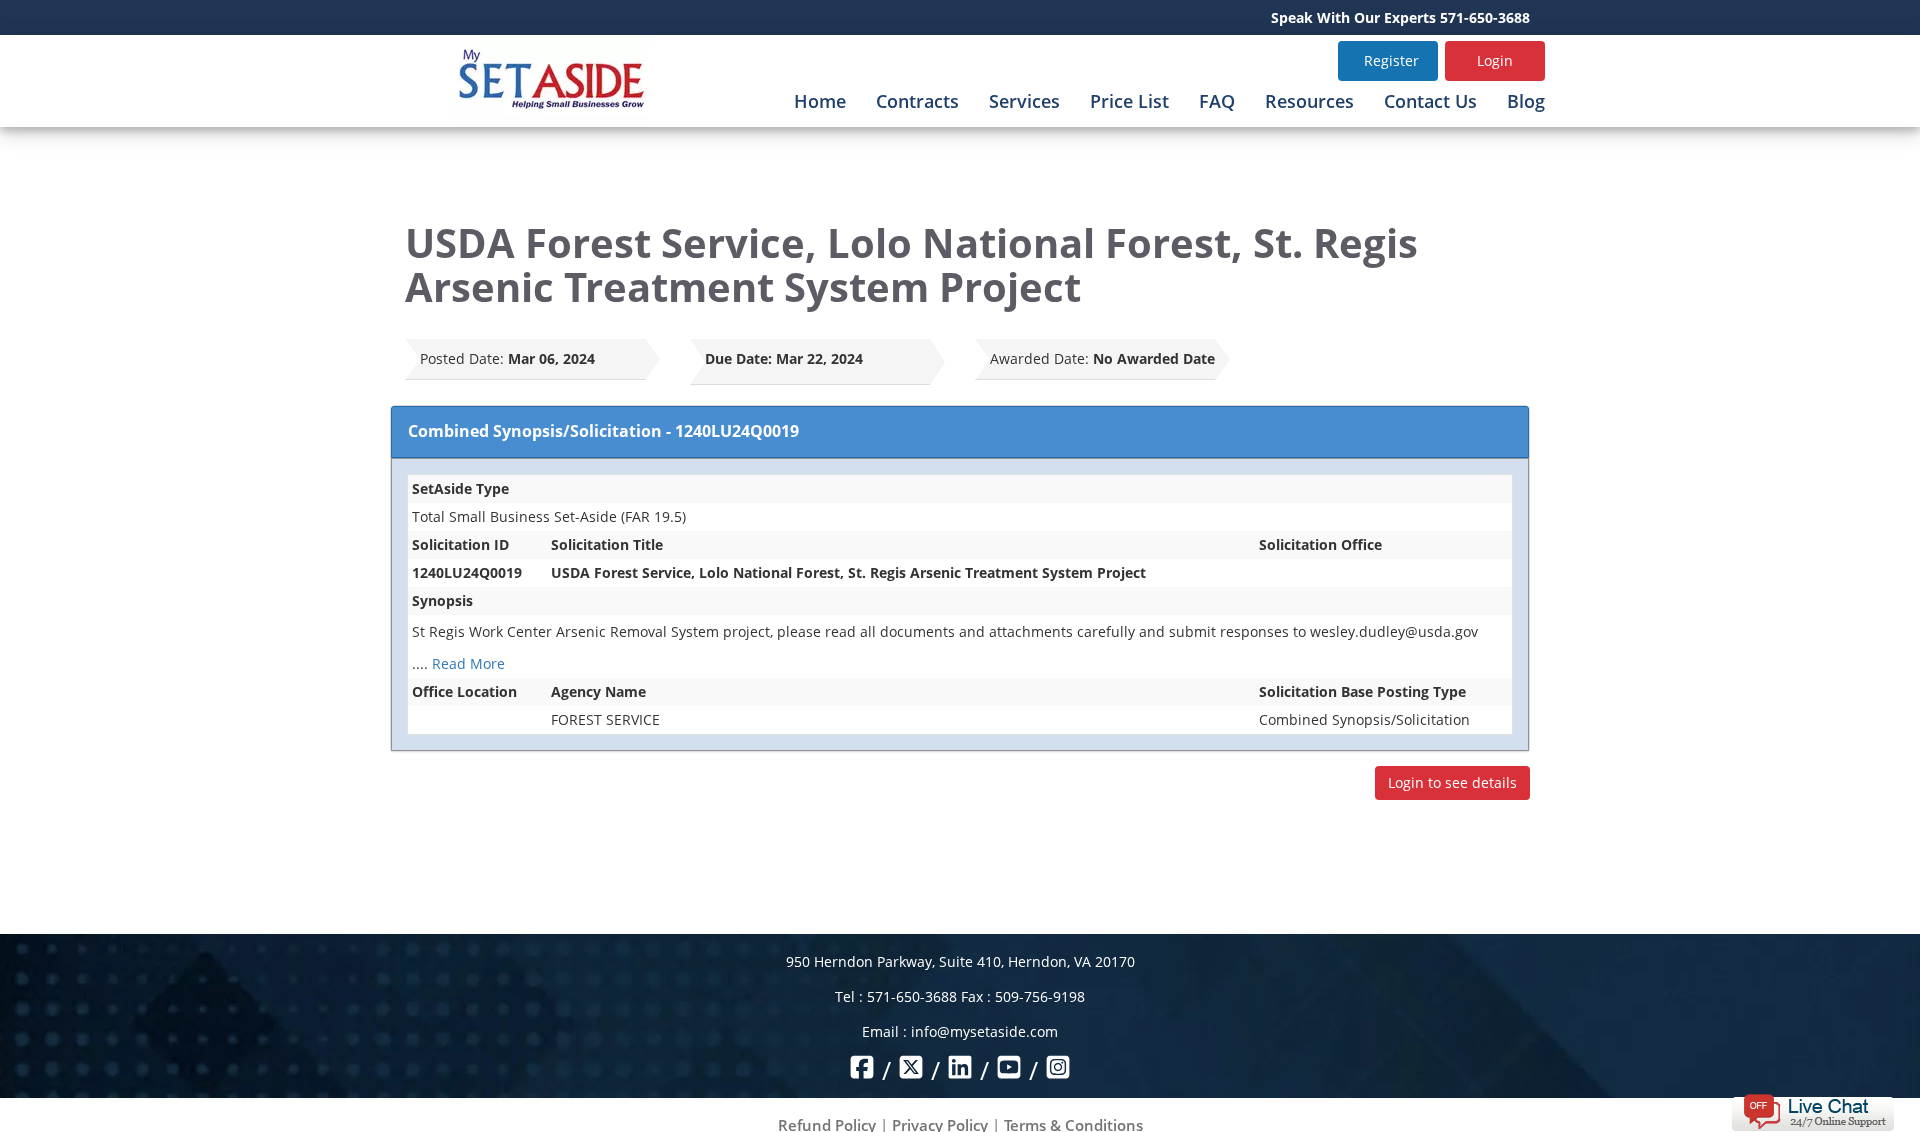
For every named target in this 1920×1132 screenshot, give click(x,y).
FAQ (1217, 101)
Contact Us (1430, 101)
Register (1391, 60)
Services (1024, 101)
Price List (1129, 101)
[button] (1812, 1110)
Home (820, 101)
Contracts (917, 101)
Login (1495, 60)
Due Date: (738, 358)
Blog (1526, 101)
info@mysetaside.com (984, 1031)
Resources (1309, 101)
